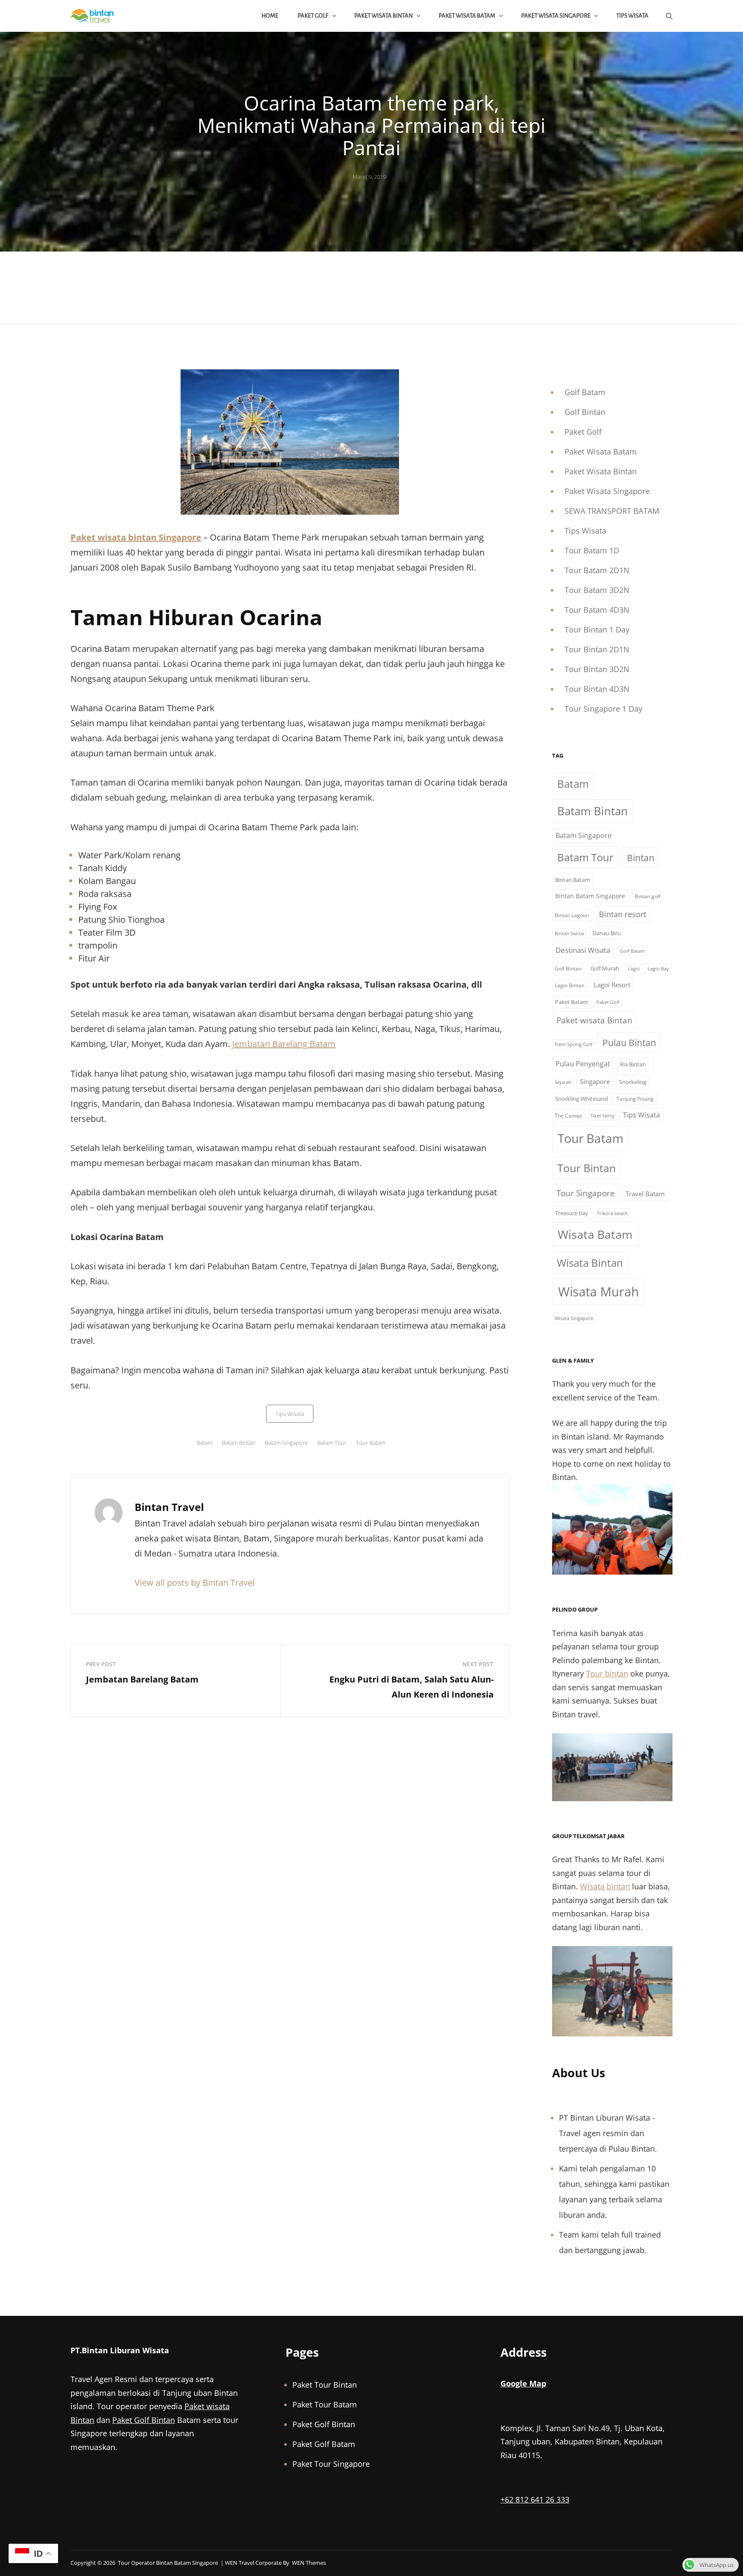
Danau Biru (607, 933)
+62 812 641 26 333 (535, 2499)
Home (270, 16)
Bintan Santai (570, 933)
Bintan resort (623, 914)
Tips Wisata (632, 16)
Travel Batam (645, 1194)
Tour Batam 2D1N (597, 570)
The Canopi (568, 1116)
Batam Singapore (286, 1443)
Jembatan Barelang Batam (284, 1044)
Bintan (641, 858)
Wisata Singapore (574, 1318)
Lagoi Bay (658, 969)
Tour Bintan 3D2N (597, 669)
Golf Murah (605, 968)
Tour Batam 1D (592, 550)
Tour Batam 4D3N (597, 610)
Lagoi (634, 969)
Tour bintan (607, 1673)
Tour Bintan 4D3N (597, 689)
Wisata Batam (595, 1234)
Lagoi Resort (612, 985)
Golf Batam (585, 392)
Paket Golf (313, 16)
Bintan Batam (573, 880)
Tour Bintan (586, 1168)
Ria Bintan (633, 1064)
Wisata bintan (605, 1886)
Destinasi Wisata (583, 950)
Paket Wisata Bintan (384, 16)
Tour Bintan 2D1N (597, 649)
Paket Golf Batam (324, 2444)
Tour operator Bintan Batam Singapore (168, 2563)
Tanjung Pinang (635, 1099)
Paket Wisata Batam (467, 16)
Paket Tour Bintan (325, 2385)
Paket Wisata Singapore (556, 16)
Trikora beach (612, 1213)
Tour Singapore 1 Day (603, 709)
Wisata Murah (599, 1292)
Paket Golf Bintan (144, 2420)
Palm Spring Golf (574, 1044)
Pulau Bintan (629, 1042)
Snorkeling (633, 1082)
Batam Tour (332, 1443)
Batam (204, 1443)
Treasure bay (572, 1213)
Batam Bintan (239, 1443)
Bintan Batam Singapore (590, 896)
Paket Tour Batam (325, 2404)
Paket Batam (571, 1002)
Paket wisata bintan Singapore (136, 537)
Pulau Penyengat (583, 1064)
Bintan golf (648, 896)
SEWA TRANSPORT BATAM (612, 511)
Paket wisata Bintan (594, 1020)
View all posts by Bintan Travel (195, 1583)
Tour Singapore (586, 1193)
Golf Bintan (585, 412)
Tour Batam (371, 1443)
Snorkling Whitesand (582, 1099)
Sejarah (563, 1082)
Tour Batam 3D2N (597, 590)
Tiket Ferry (602, 1116)
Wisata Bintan (590, 1263)
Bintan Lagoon (572, 915)
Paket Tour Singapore (331, 2464)
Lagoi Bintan (570, 985)
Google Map (523, 2383)
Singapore (595, 1081)
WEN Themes (309, 2563)
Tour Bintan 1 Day (597, 629)
